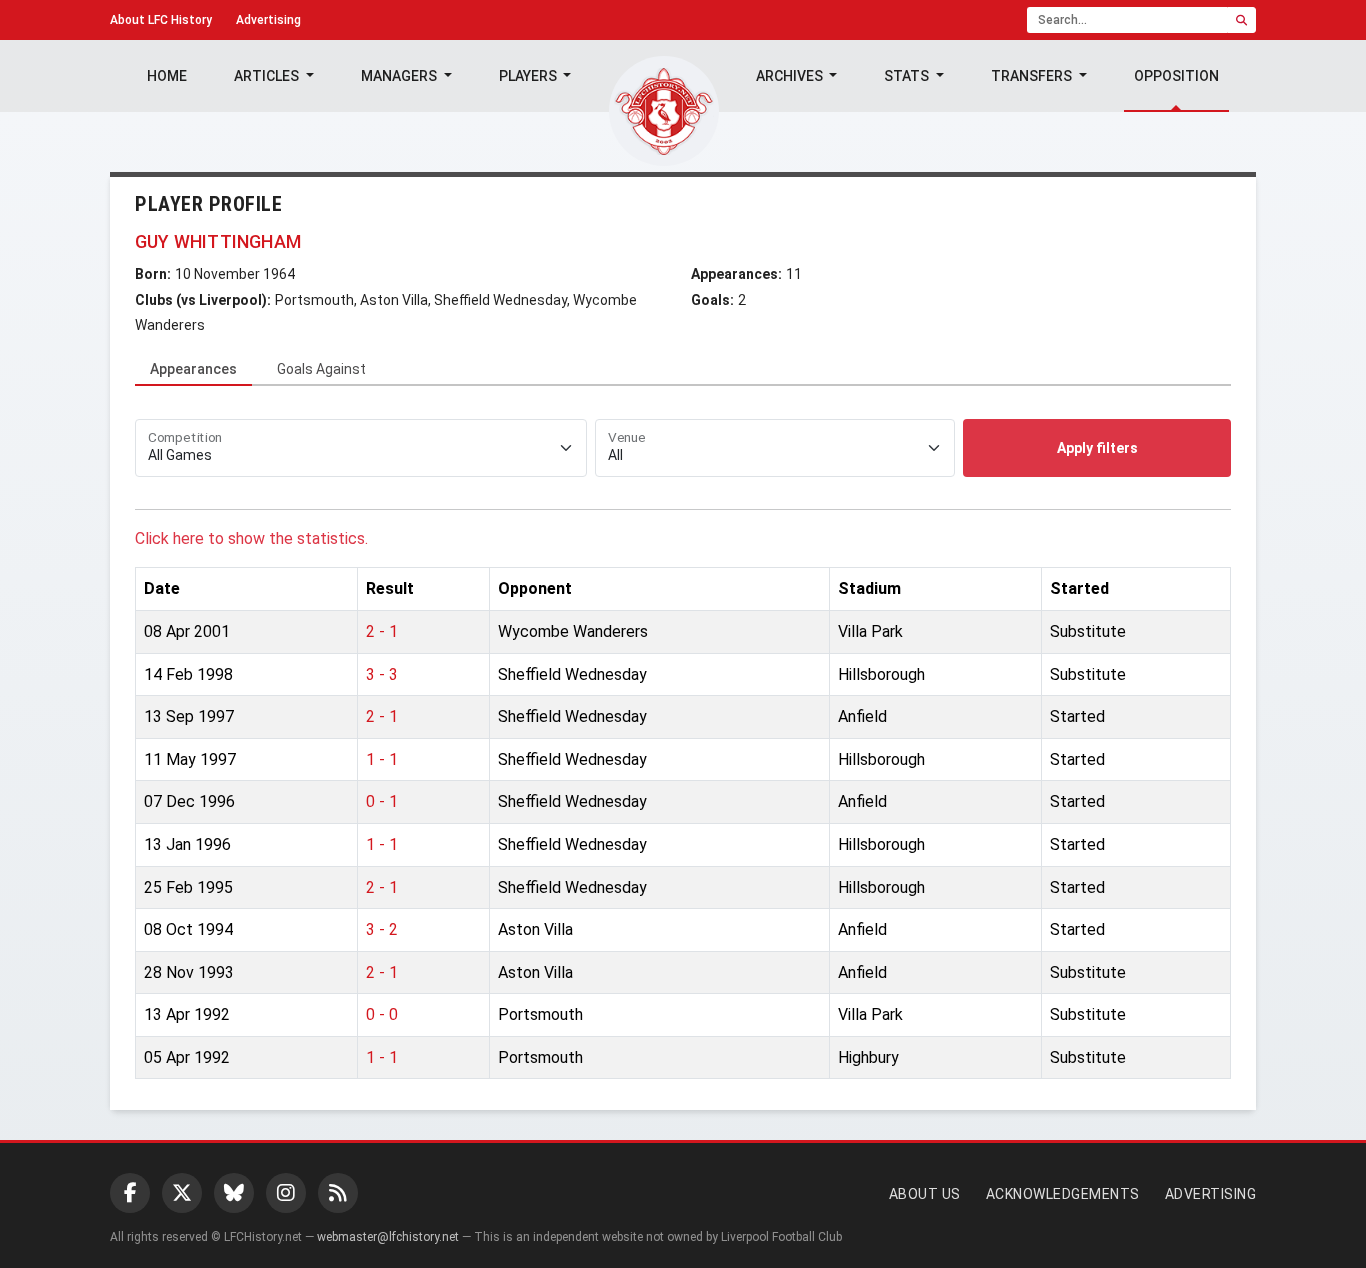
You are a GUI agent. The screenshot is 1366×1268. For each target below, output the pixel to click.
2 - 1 (382, 631)
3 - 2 (382, 929)
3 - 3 (382, 674)
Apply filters (1097, 448)
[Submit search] (1241, 20)
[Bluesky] (234, 1193)
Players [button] (529, 76)
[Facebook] (130, 1193)
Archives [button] (791, 76)
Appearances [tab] (193, 369)
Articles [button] (268, 76)
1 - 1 (382, 759)
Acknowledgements (1063, 1194)
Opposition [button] (1176, 76)
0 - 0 (382, 1014)
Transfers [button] (1033, 76)
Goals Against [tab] (321, 369)
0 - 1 (382, 801)
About (161, 20)
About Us (925, 1194)
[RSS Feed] (338, 1193)
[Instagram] (286, 1193)
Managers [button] (400, 76)
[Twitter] (182, 1193)
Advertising (268, 20)
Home (167, 76)
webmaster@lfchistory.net (388, 1237)
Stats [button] (908, 76)
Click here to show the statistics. (251, 538)
